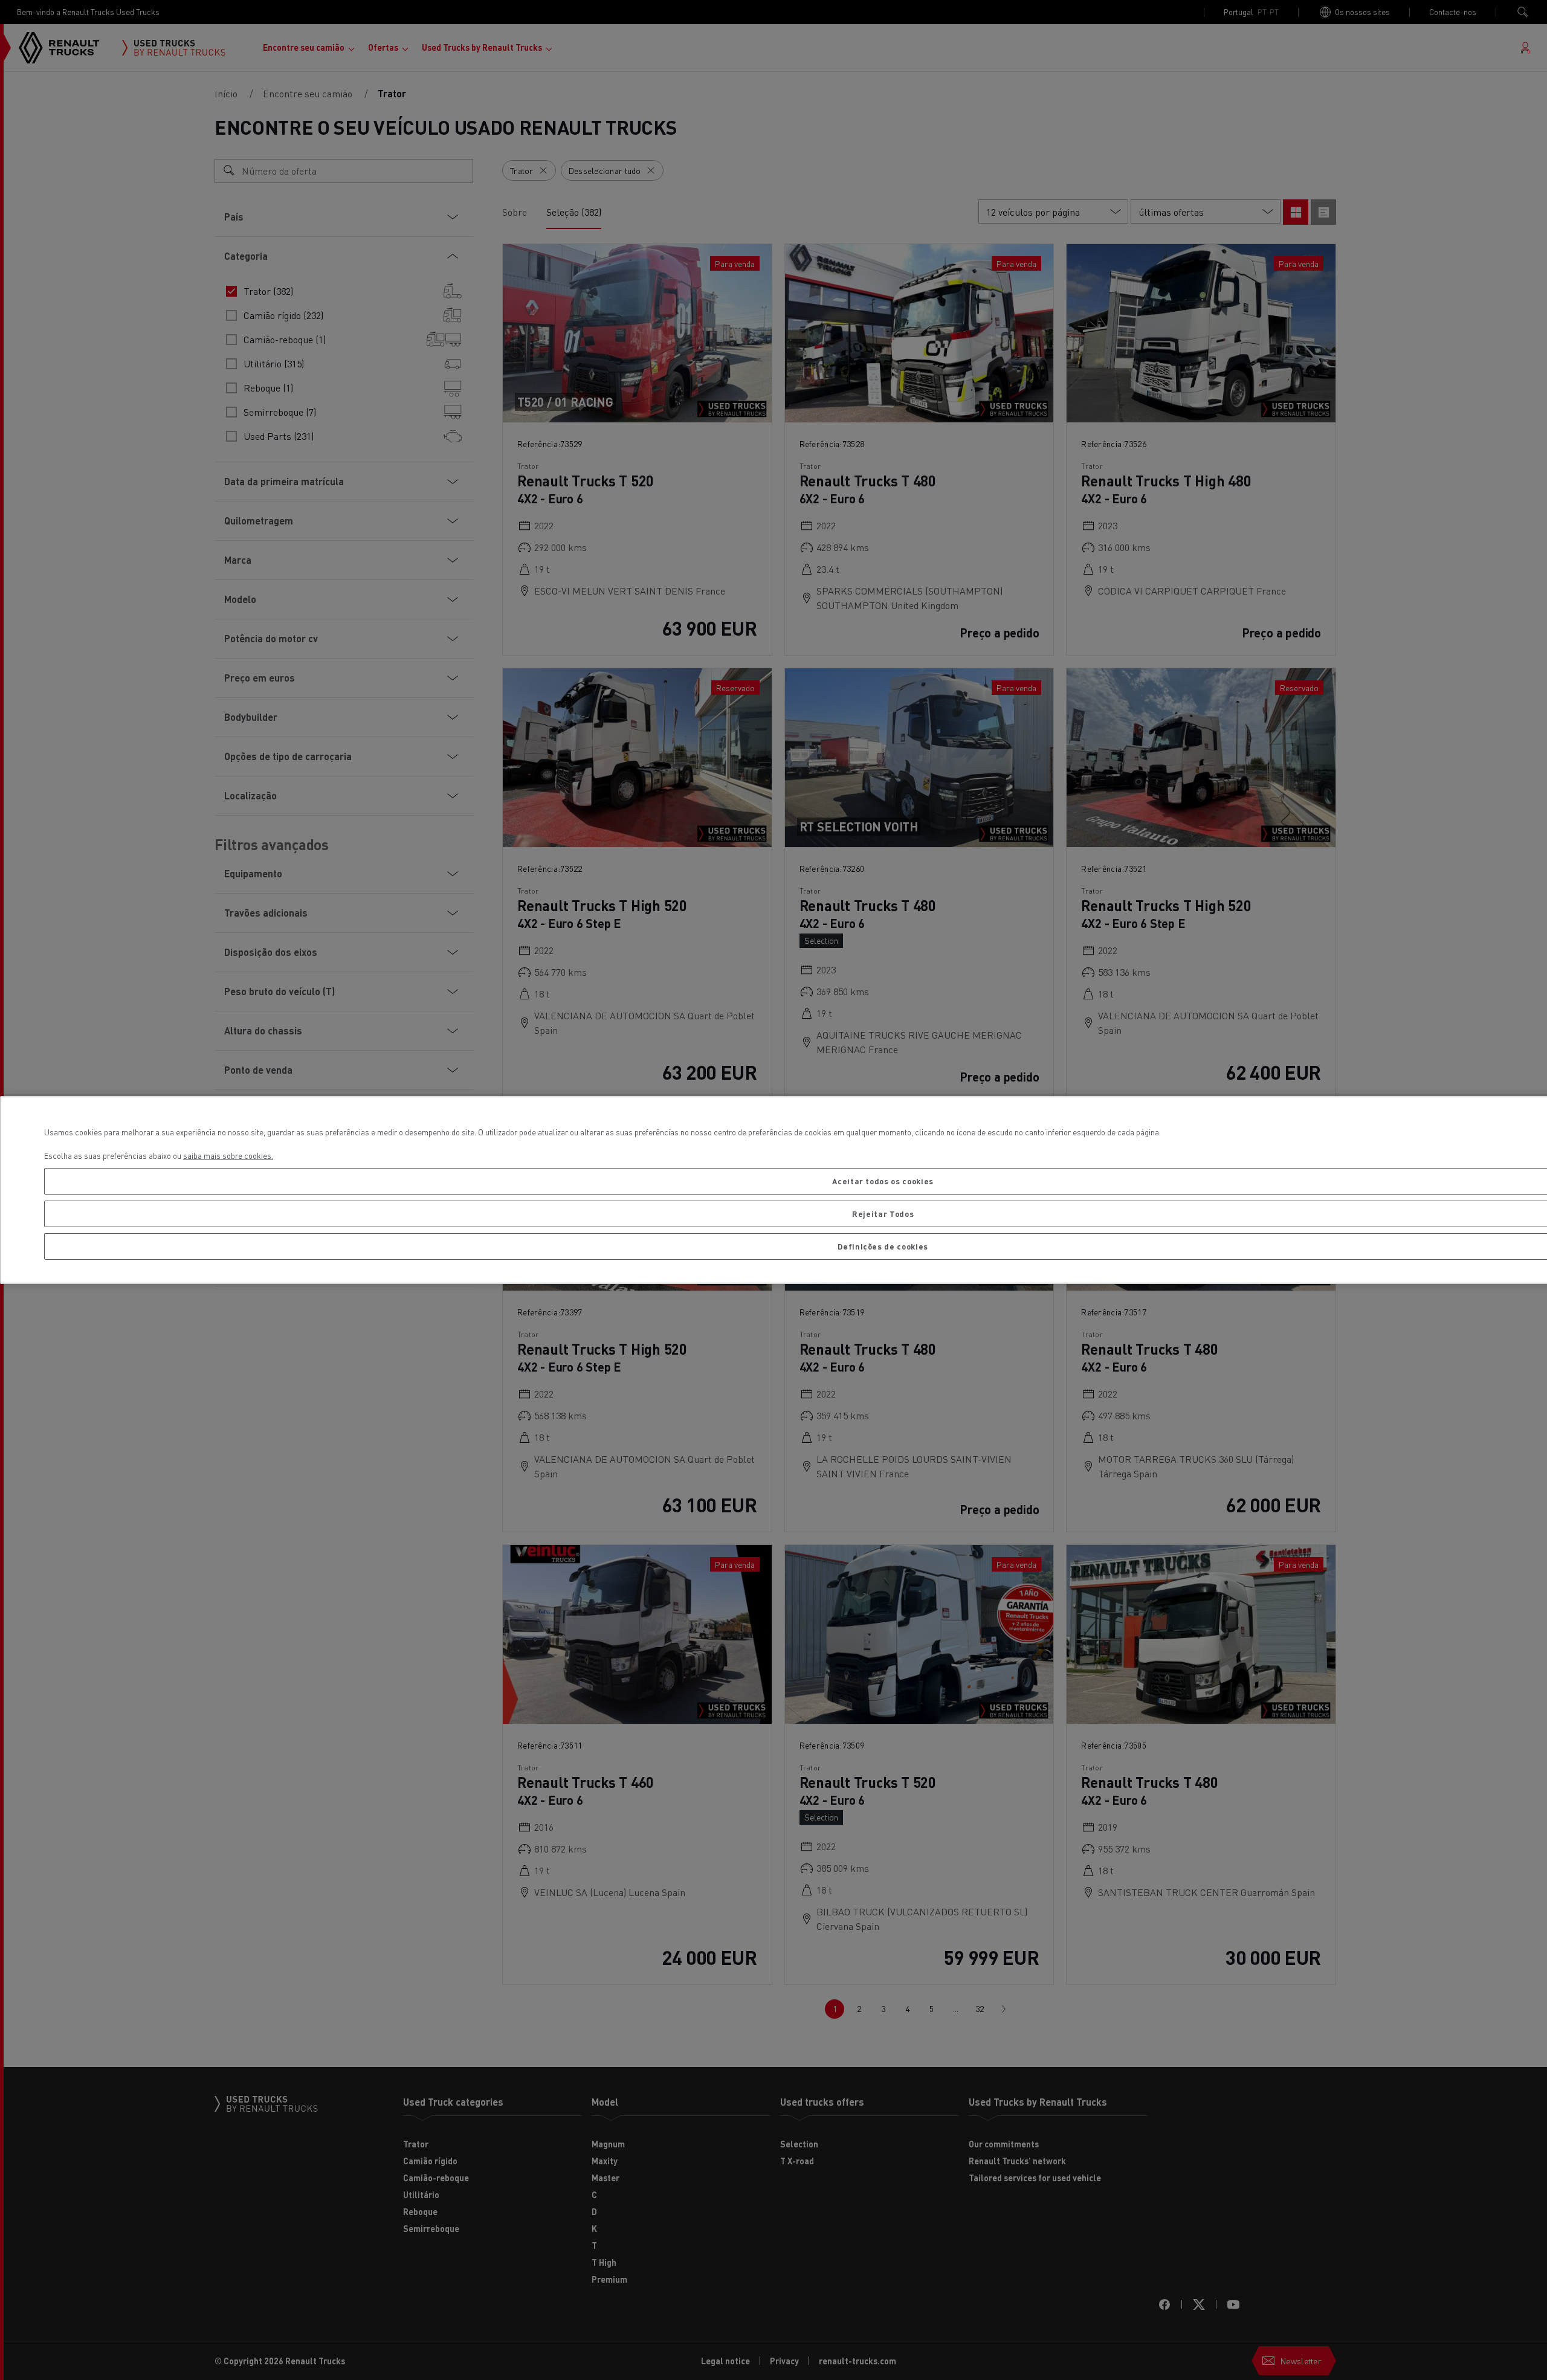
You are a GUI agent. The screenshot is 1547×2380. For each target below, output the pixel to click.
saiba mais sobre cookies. (228, 1156)
